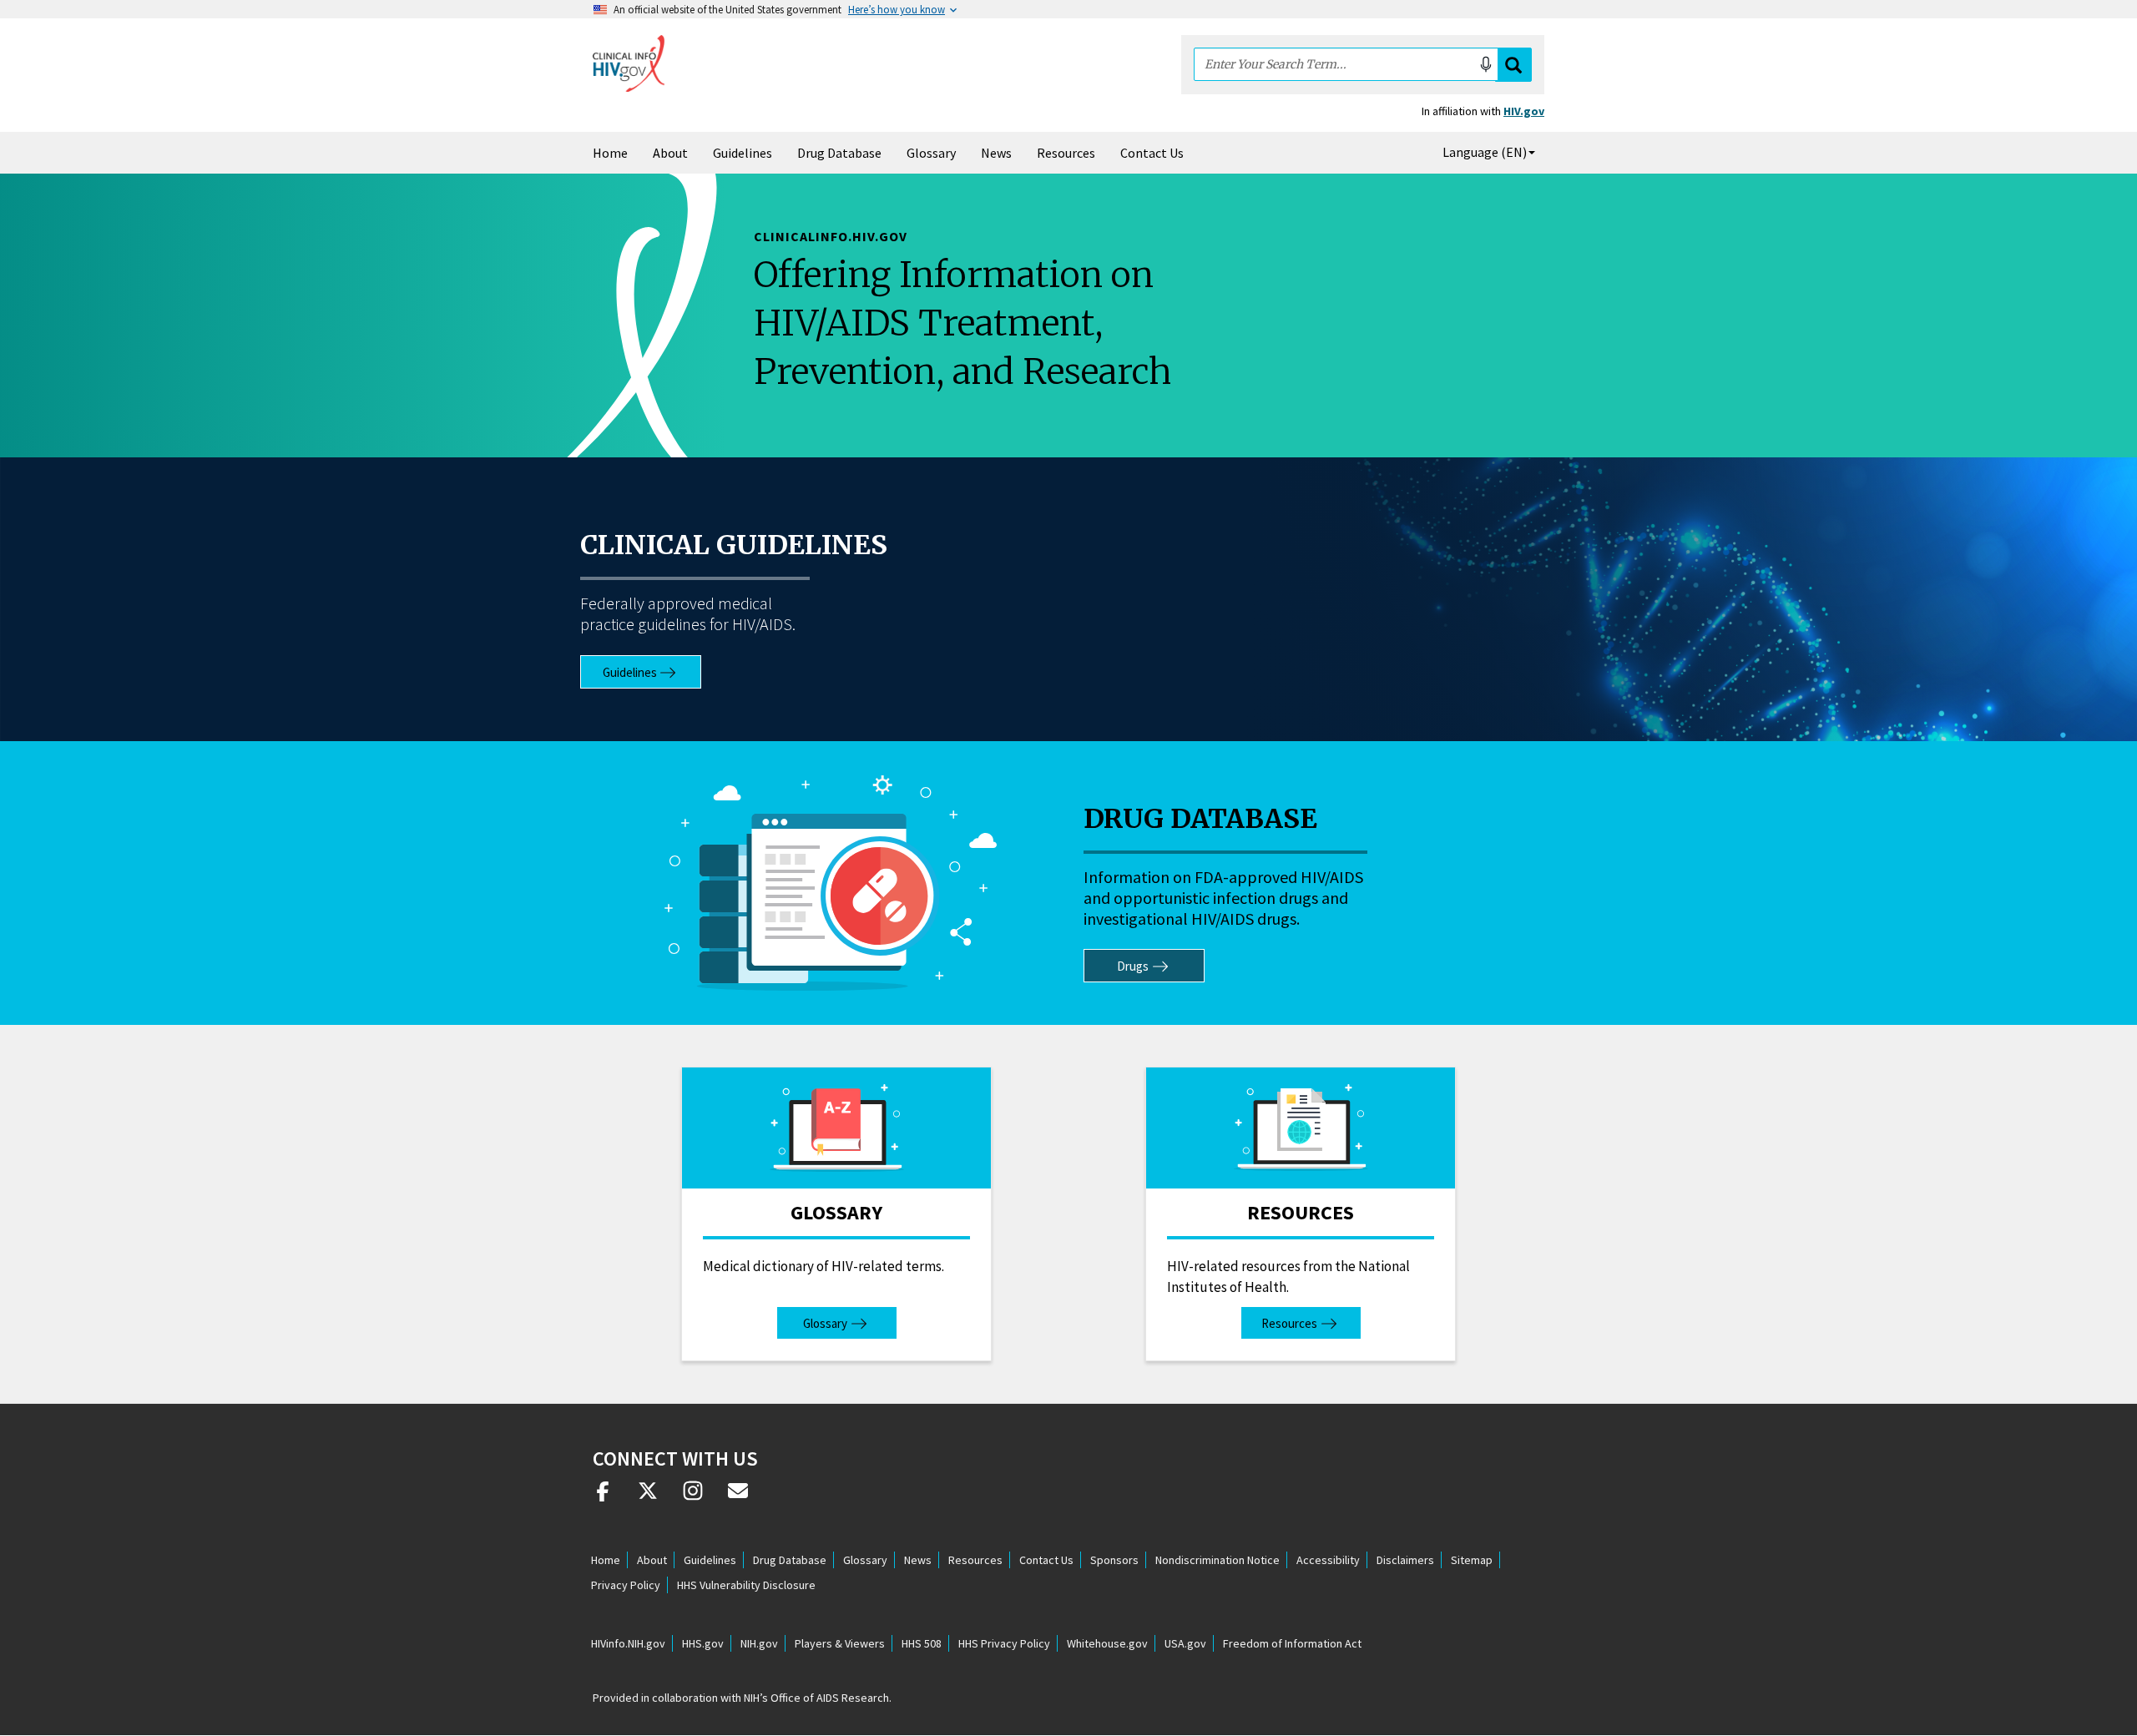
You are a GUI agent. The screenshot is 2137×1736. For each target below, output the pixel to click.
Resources (1066, 153)
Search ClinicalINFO (1513, 65)
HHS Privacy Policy (1004, 1643)
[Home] (629, 63)
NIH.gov (759, 1643)
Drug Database (839, 153)
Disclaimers (1405, 1560)
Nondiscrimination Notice (1218, 1560)
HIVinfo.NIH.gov (628, 1643)
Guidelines (743, 153)
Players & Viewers (840, 1643)
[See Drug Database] (831, 883)
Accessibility (1328, 1560)
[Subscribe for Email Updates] (738, 1497)
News (996, 153)
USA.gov (1185, 1643)
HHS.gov (703, 1643)
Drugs (1133, 966)
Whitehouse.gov (1107, 1643)
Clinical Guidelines (734, 545)
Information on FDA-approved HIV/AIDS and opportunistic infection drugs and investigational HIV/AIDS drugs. (1223, 898)
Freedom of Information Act (1292, 1643)
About (670, 153)
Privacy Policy (626, 1585)
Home (610, 153)
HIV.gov (1524, 111)
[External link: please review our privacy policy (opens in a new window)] (648, 1497)
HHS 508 (922, 1643)
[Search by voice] (1486, 64)
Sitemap (1472, 1560)
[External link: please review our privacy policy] (603, 1497)
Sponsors (1114, 1560)
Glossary (931, 153)
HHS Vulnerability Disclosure (746, 1585)
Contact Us (1152, 153)
